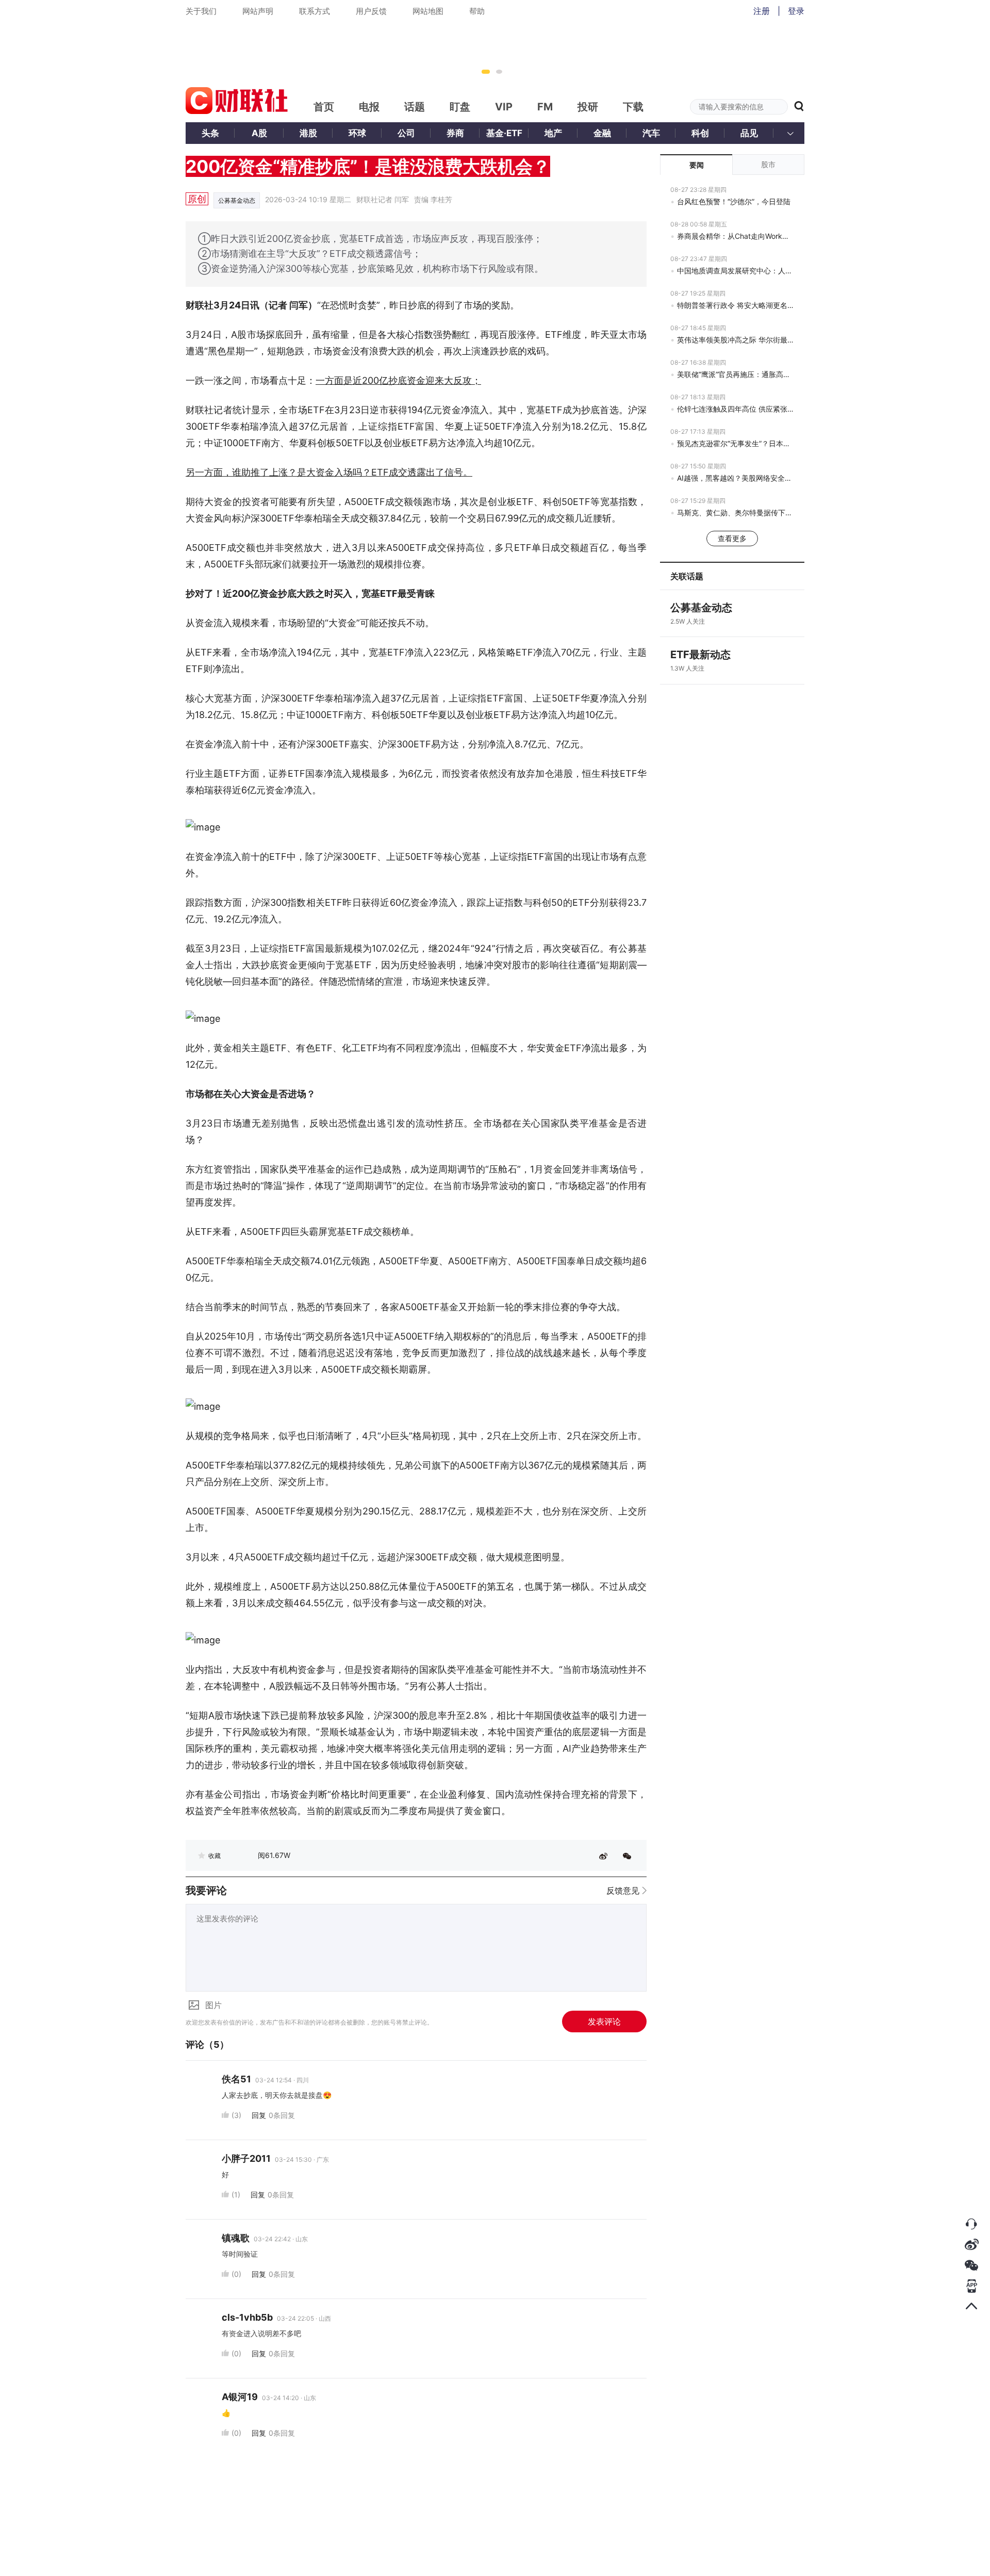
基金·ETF (504, 133)
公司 (406, 133)
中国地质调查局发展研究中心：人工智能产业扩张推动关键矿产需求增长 (736, 271)
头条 (210, 133)
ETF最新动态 (700, 655)
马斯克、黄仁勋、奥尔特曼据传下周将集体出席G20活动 (736, 512)
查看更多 (732, 538)
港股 (308, 133)
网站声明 (258, 11)
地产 (553, 133)
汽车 (651, 133)
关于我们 (201, 11)
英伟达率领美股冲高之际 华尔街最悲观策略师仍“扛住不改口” (736, 340)
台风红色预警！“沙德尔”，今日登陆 (734, 201)
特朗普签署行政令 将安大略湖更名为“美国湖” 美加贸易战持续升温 (736, 305)
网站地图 (428, 11)
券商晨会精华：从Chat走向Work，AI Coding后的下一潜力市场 (736, 236)
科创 (700, 133)
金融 (602, 133)
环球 (357, 133)
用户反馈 (371, 11)
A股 (259, 133)
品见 (749, 133)
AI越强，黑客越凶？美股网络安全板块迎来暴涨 (736, 478)
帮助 (477, 11)
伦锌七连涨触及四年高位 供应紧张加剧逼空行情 (736, 409)
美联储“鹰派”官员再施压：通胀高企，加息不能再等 (736, 374)
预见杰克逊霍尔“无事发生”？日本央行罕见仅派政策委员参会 (736, 443)
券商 (455, 133)
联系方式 (315, 11)
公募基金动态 (237, 200)
